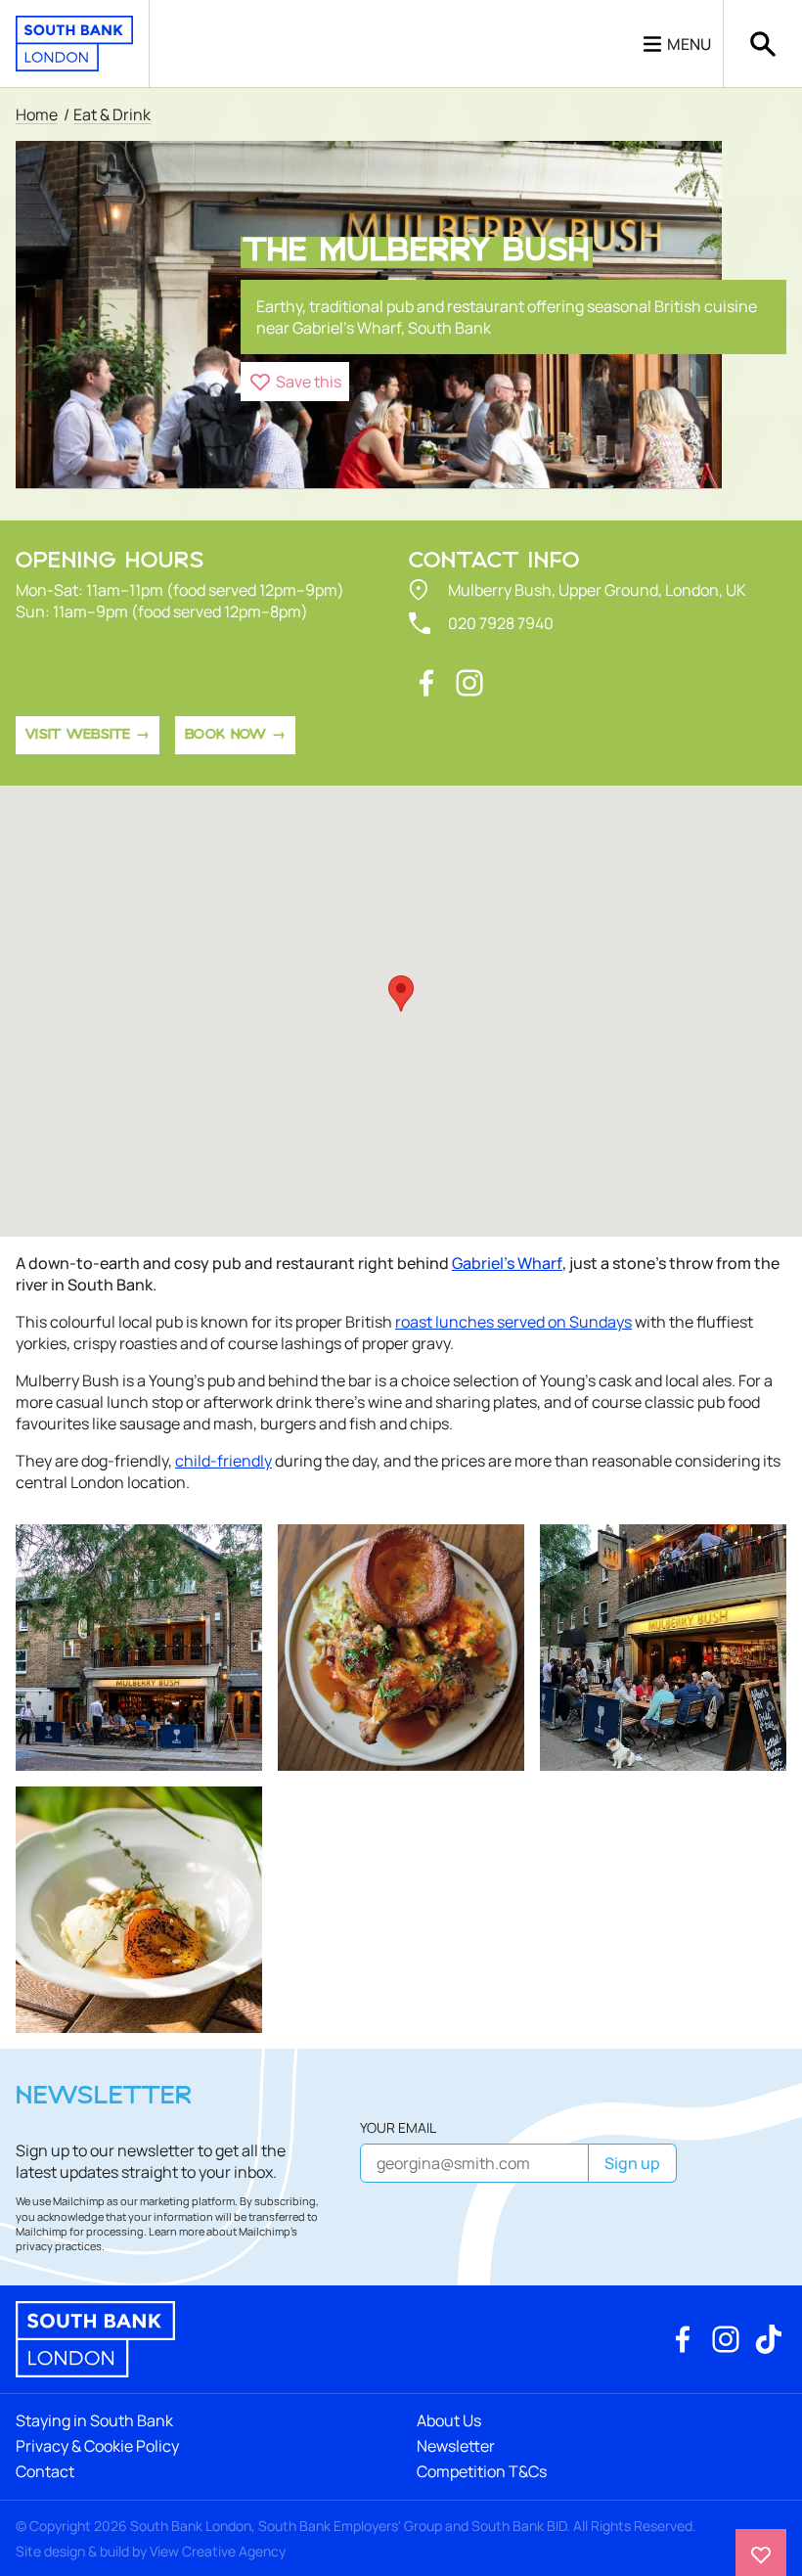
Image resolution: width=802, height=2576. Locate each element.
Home (37, 114)
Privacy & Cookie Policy (97, 2446)
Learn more (177, 2231)
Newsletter (456, 2446)
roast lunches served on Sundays (513, 1322)
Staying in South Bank (94, 2420)
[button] (295, 382)
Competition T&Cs (482, 2471)
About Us (449, 2420)
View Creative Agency (218, 2551)
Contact (45, 2471)
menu (689, 44)
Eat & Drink (112, 114)
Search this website (763, 44)
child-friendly (223, 1461)
